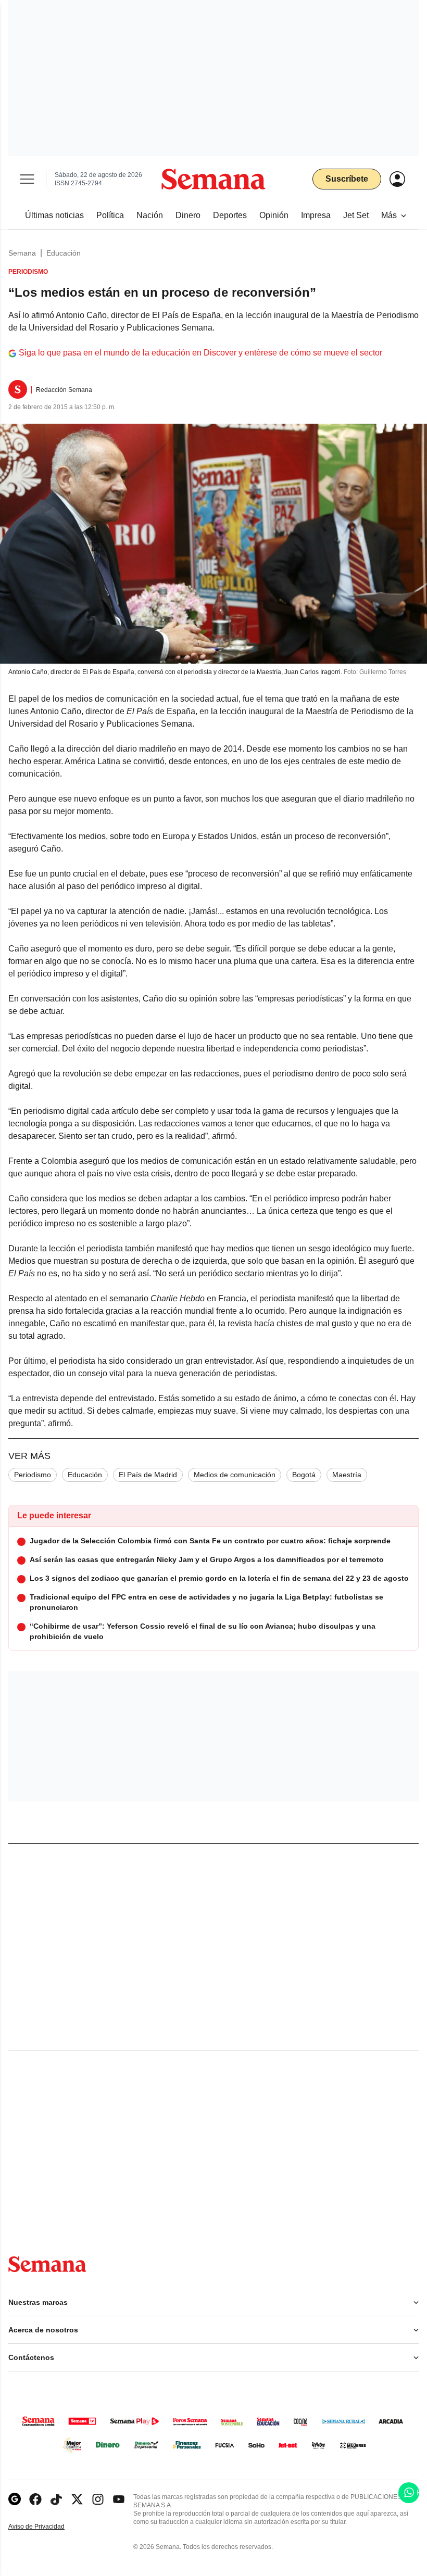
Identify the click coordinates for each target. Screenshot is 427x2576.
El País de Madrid (148, 1475)
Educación (64, 253)
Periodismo (33, 1475)
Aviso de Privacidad (47, 2527)
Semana (22, 253)
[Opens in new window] (35, 2499)
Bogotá (304, 1475)
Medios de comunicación (235, 1475)
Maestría (347, 1475)
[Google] (15, 2499)
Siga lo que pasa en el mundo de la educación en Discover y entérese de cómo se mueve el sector (200, 353)
